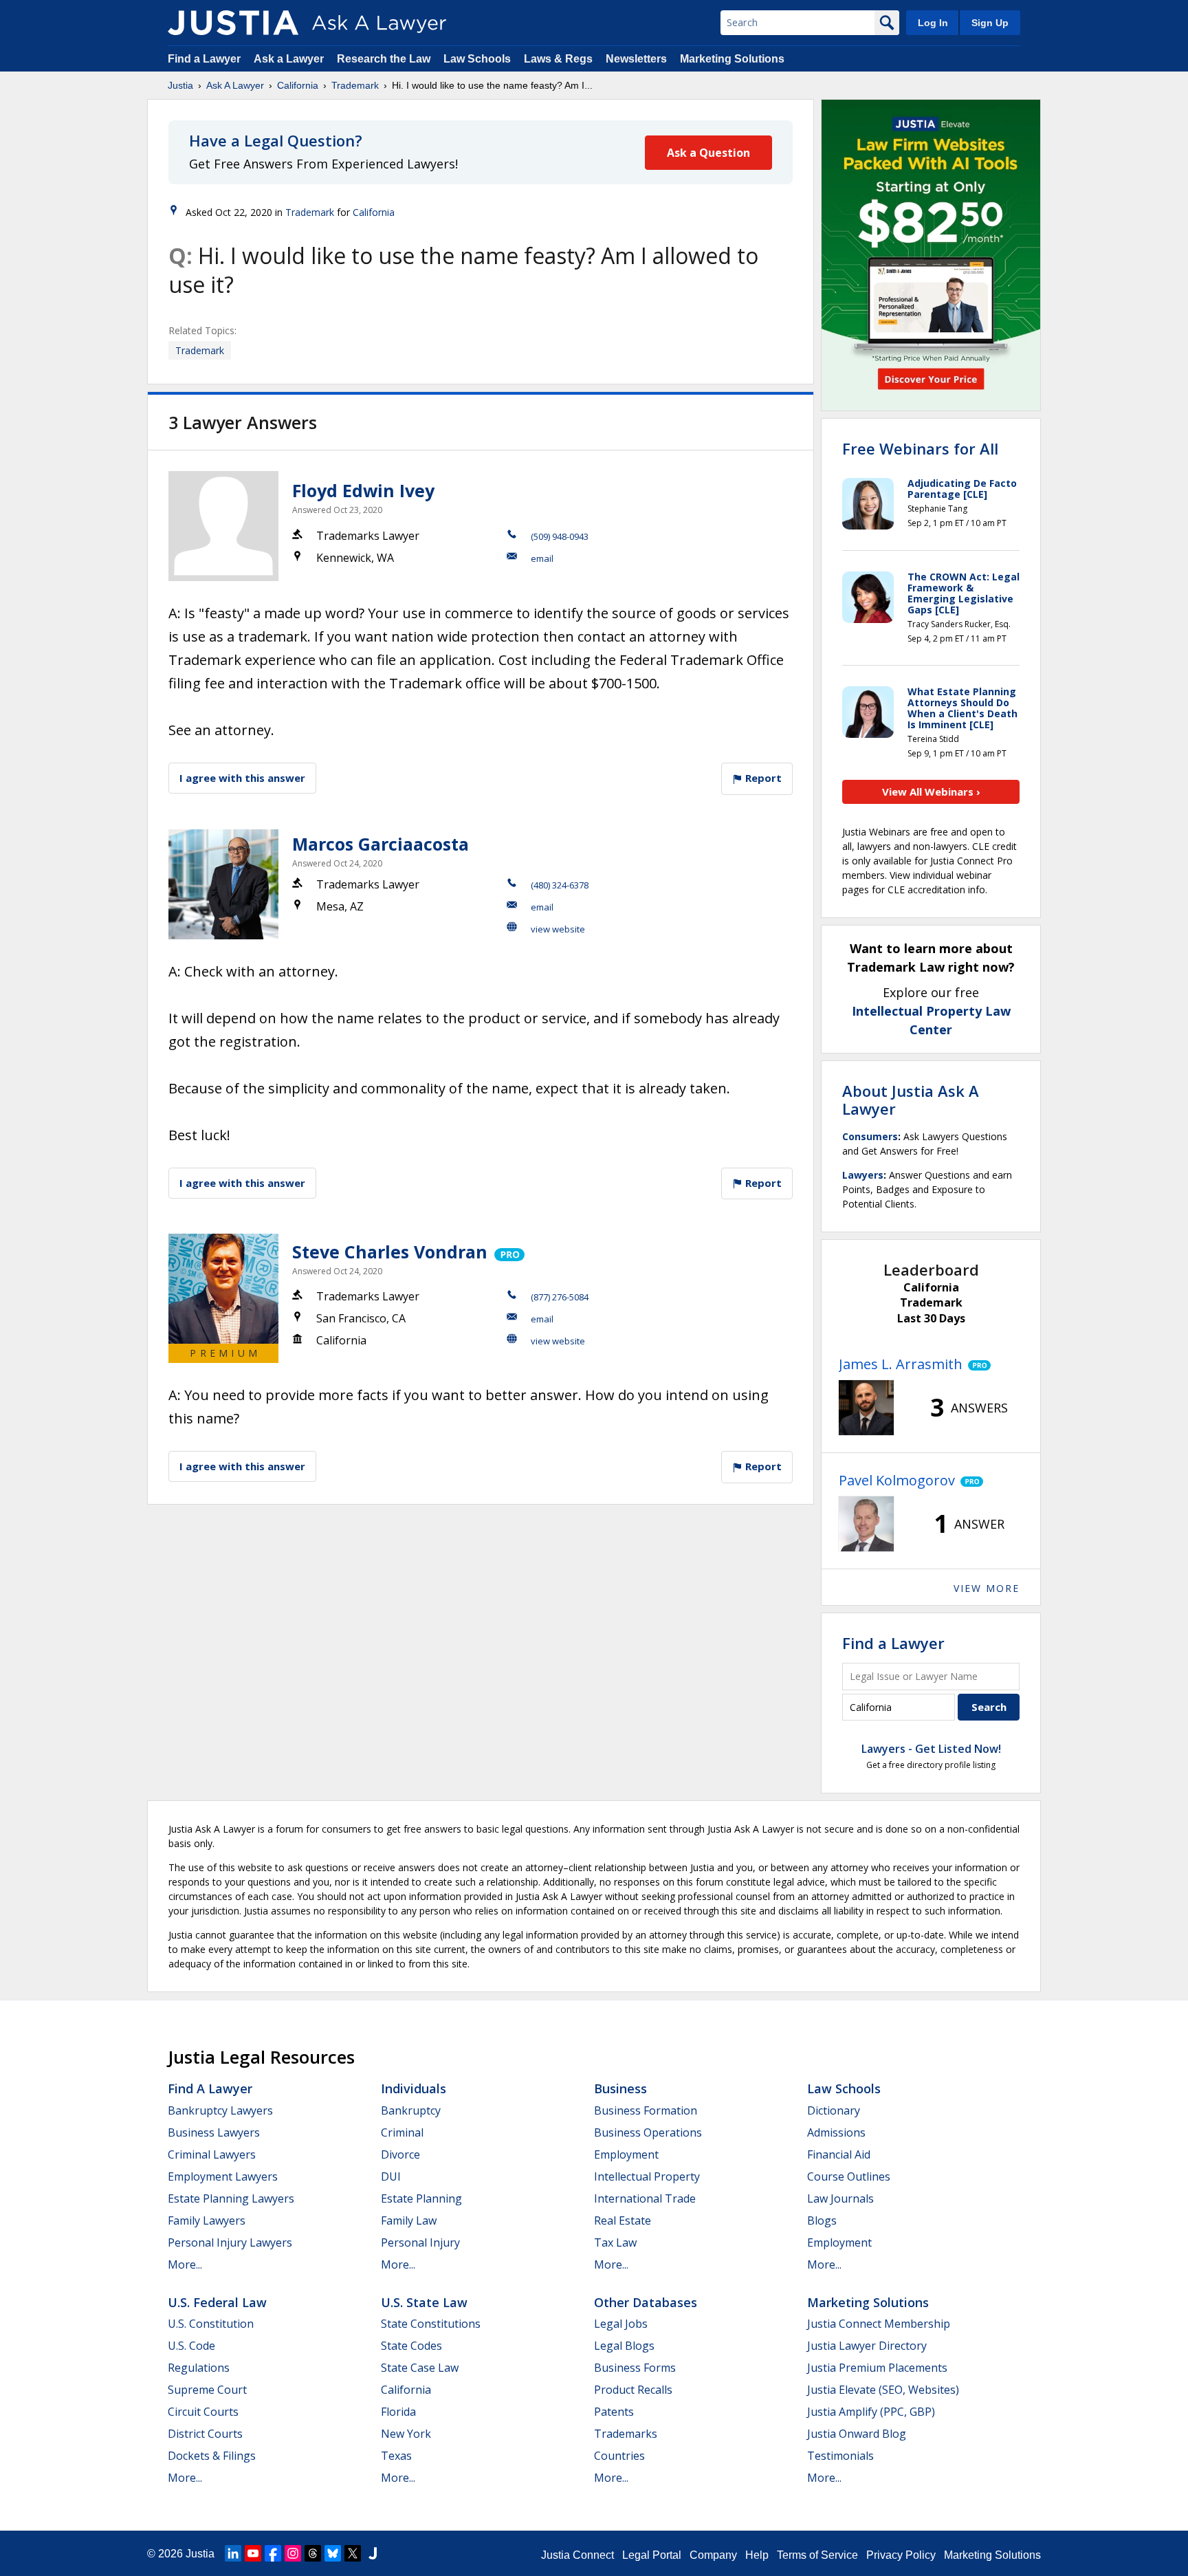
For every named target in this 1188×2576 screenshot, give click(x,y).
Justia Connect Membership (879, 2324)
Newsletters (636, 59)
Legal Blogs (624, 2346)
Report (762, 778)
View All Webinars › (931, 792)
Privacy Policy (901, 2555)
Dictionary (834, 2110)
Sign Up (990, 23)
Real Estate (623, 2220)
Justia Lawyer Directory (867, 2346)
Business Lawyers (214, 2132)
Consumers (870, 1136)
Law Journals (840, 2198)
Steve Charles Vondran (390, 1252)
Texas (396, 2456)
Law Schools (477, 59)
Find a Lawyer (204, 59)
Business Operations (648, 2132)
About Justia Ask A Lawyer (911, 1100)
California (298, 85)
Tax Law (615, 2242)
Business (620, 2088)
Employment (626, 2154)
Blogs (822, 2220)
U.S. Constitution (211, 2324)
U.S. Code (191, 2346)
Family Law (409, 2220)
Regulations (199, 2368)
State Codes (411, 2346)
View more (987, 1588)
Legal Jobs (621, 2324)
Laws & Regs (558, 59)
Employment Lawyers (223, 2176)
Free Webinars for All (920, 448)
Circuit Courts (203, 2412)
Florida (398, 2412)
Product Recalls (633, 2390)
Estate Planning (421, 2198)
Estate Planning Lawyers (231, 2198)
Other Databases (646, 2302)
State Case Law (420, 2368)
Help (757, 2555)
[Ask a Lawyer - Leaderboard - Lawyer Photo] (866, 1408)
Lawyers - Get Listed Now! (931, 1749)
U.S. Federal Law (217, 2302)
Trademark (355, 85)
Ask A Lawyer (235, 85)
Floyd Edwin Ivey (363, 490)
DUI (391, 2176)
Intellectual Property (647, 2176)
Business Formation (646, 2110)
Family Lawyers (207, 2220)
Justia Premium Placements (877, 2368)
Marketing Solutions (732, 59)
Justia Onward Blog (857, 2434)
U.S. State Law (424, 2302)
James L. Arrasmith (901, 1364)
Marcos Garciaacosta (381, 844)
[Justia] (233, 23)
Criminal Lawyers (212, 2154)
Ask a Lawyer (290, 59)
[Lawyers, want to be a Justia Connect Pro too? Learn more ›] (508, 1252)
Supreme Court (207, 2390)
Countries (619, 2456)
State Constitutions (431, 2324)
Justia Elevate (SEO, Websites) (883, 2390)
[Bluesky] (333, 2553)
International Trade (645, 2198)
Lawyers (863, 1175)
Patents (614, 2412)
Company (713, 2555)
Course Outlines (849, 2176)
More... (185, 2264)
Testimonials (840, 2456)
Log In (933, 23)
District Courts (205, 2434)
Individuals (414, 2088)
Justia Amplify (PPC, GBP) (871, 2412)
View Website (558, 929)
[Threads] (313, 2553)
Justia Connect (577, 2555)
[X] (353, 2553)
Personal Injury (420, 2242)
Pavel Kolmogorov (897, 1480)
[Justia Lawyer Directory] (373, 2553)
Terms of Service (817, 2555)
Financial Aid (839, 2154)
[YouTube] (253, 2553)
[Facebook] (273, 2553)
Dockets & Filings (212, 2456)
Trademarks (626, 2434)
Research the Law (384, 59)
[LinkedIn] (233, 2553)
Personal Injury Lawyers (230, 2242)
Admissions (836, 2132)
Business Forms (635, 2368)
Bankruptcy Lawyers (220, 2110)
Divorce (400, 2154)
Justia (180, 85)
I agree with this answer (242, 778)
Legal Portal (652, 2555)
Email (542, 558)
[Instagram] (293, 2553)
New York (406, 2434)
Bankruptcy (411, 2110)
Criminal (402, 2132)
